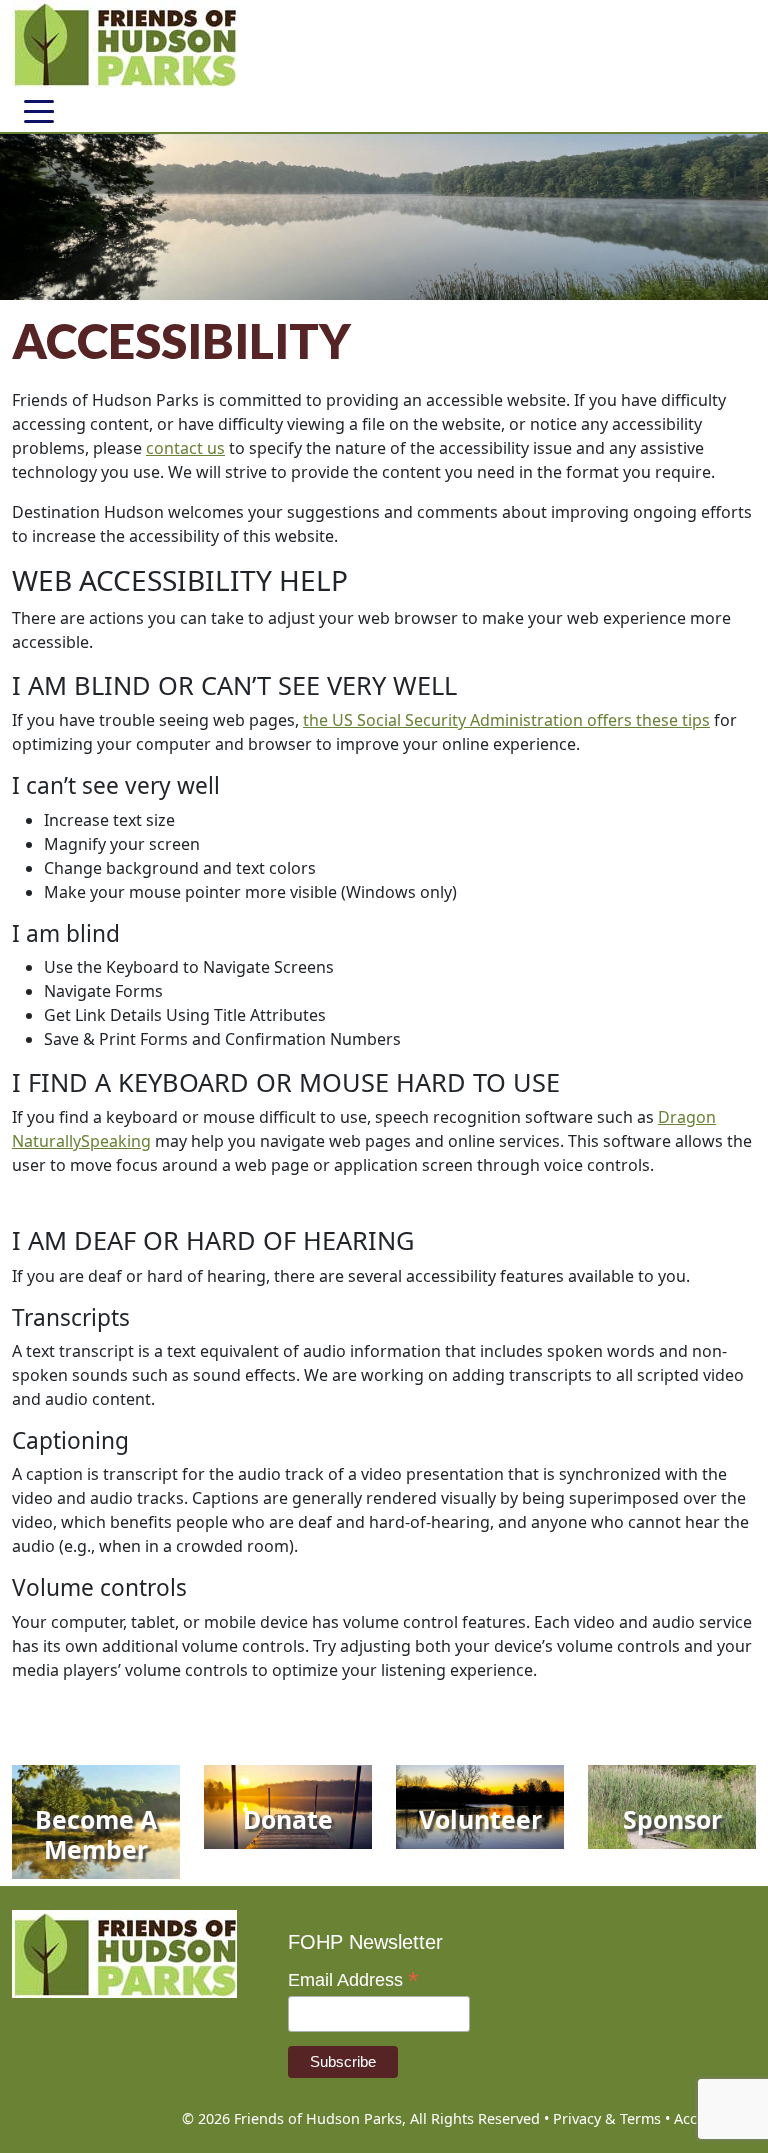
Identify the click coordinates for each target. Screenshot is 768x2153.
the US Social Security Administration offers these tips (506, 720)
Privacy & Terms (607, 2118)
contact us (185, 448)
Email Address (353, 1980)
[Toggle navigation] (39, 110)
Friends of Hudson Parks (318, 2118)
